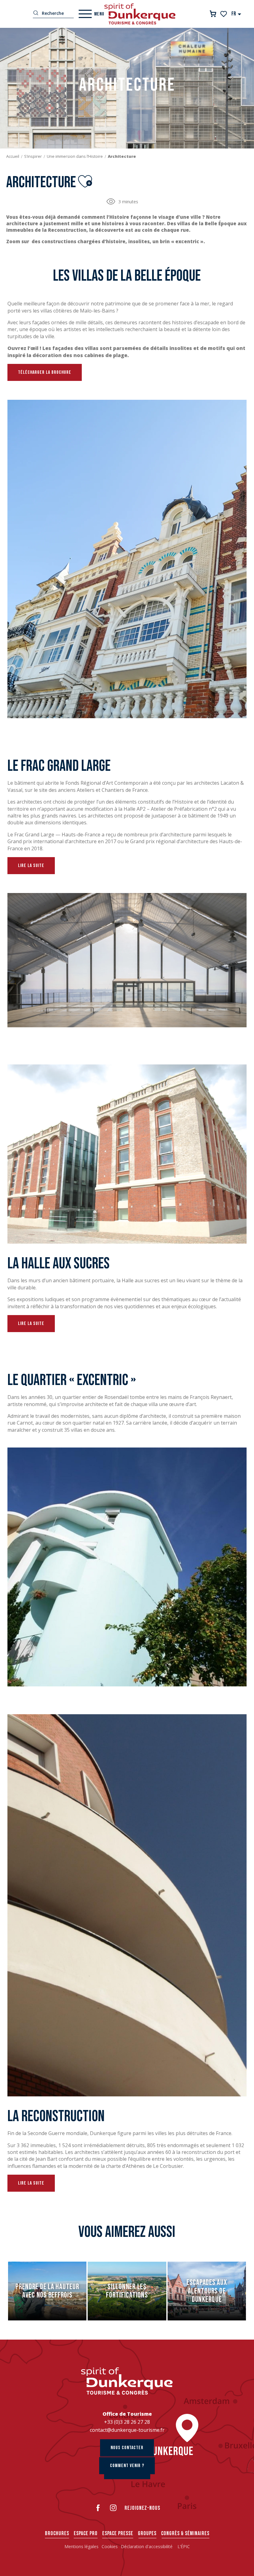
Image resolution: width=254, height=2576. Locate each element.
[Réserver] (213, 14)
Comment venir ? (127, 2466)
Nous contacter (127, 2448)
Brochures (57, 2533)
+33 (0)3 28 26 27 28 (127, 2422)
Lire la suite (31, 866)
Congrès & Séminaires (185, 2533)
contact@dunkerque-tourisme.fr (127, 2430)
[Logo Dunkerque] (127, 2381)
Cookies (110, 2546)
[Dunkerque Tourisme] (140, 14)
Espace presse (118, 2533)
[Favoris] (224, 14)
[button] (236, 14)
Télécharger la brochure (45, 372)
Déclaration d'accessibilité (147, 2546)
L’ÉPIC (184, 2546)
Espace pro (86, 2533)
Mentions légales (81, 2546)
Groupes (147, 2533)
